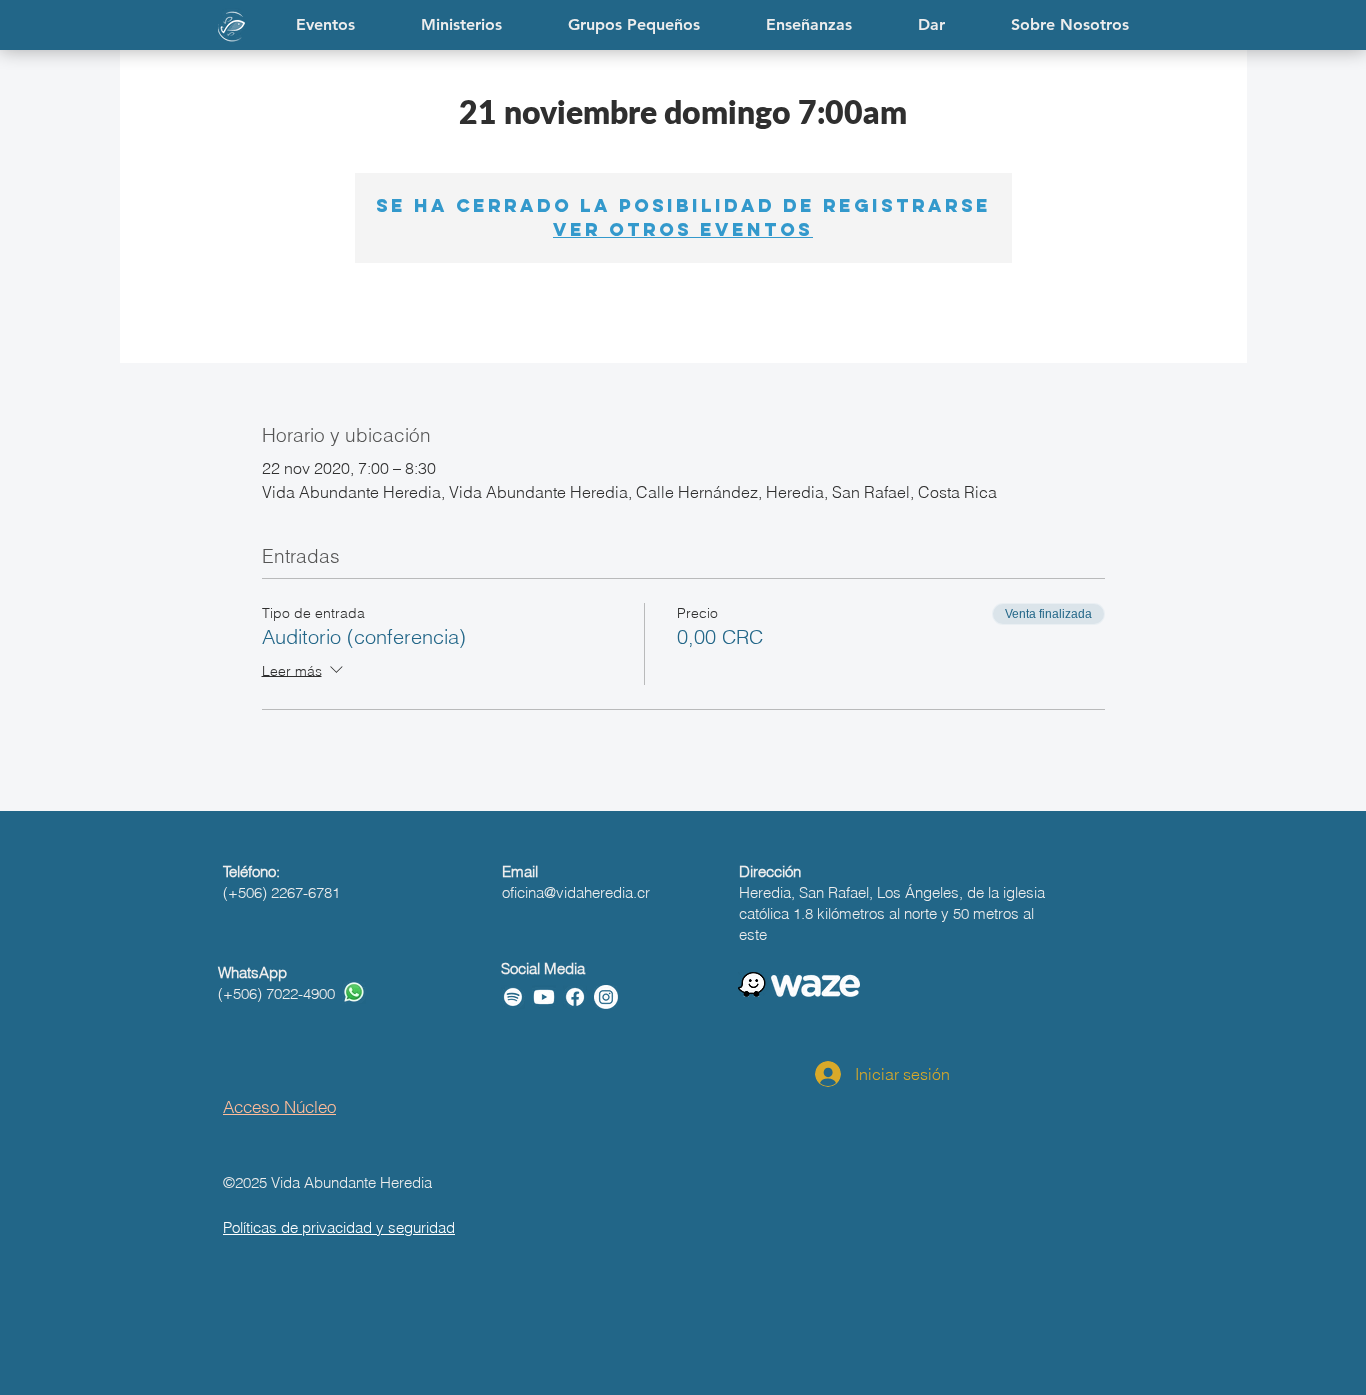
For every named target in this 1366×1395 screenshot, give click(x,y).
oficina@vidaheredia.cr (576, 892)
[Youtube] (544, 997)
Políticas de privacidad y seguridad (339, 1227)
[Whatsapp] (354, 992)
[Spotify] (513, 997)
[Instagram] (606, 997)
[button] (809, 25)
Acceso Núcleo (279, 1106)
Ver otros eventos (683, 229)
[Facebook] (575, 997)
